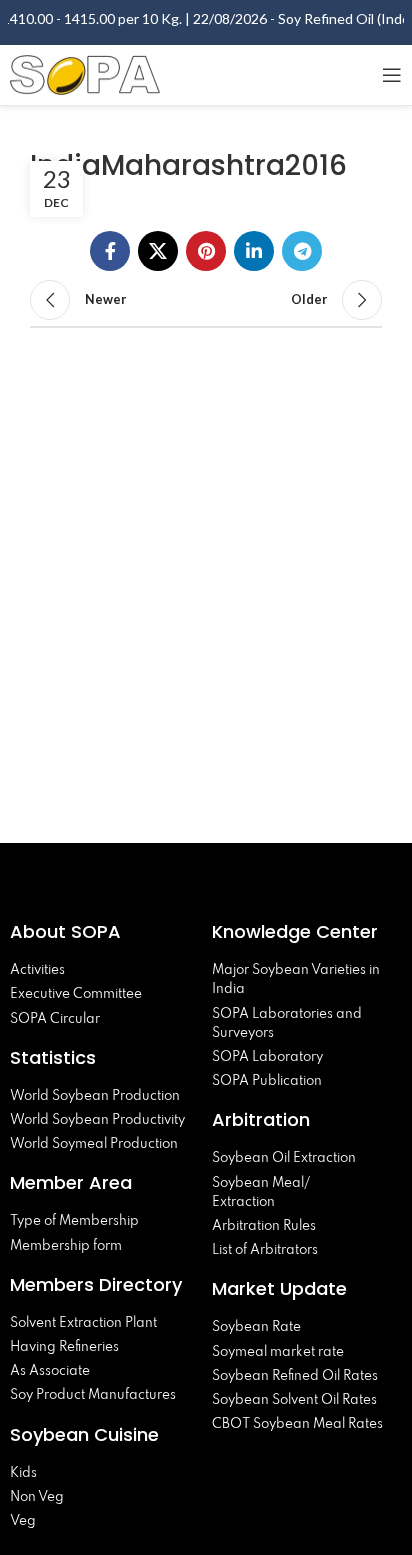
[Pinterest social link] (206, 251)
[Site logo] (85, 72)
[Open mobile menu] (392, 75)
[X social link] (158, 251)
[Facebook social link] (110, 251)
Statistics (53, 1057)
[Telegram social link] (302, 251)
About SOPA (70, 931)
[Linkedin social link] (254, 251)
